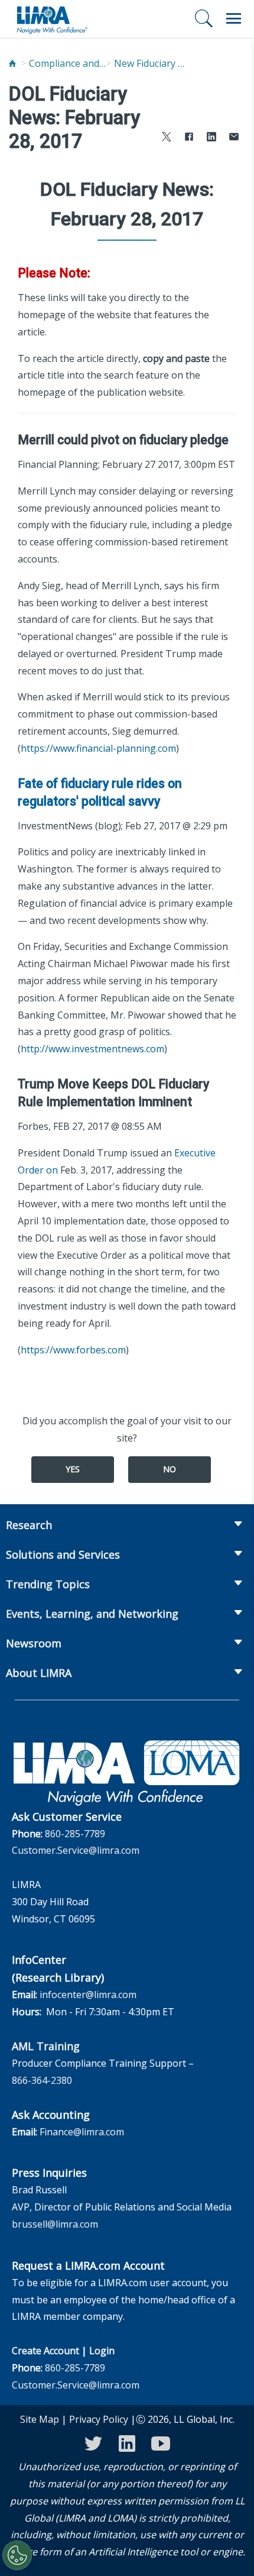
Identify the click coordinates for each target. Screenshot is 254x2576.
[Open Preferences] (17, 2555)
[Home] (12, 64)
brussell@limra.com (55, 2224)
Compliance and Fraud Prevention (67, 63)
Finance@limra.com (82, 2132)
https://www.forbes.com (73, 1350)
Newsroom (34, 1643)
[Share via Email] (234, 138)
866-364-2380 (42, 2080)
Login (102, 2351)
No (170, 1469)
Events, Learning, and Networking (92, 1614)
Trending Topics (48, 1584)
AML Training (46, 2046)
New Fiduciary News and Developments (152, 63)
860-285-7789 (75, 1834)
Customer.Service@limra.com (76, 1850)
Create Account (45, 2351)
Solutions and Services (63, 1554)
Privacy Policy (99, 2419)
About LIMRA (39, 1673)
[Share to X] (167, 138)
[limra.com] (51, 19)
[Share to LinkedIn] (211, 138)
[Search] (204, 18)
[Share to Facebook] (189, 138)
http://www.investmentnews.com (92, 1049)
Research (29, 1525)
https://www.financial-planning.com (98, 748)
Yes (73, 1469)
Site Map (40, 2419)
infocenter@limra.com (88, 1995)
